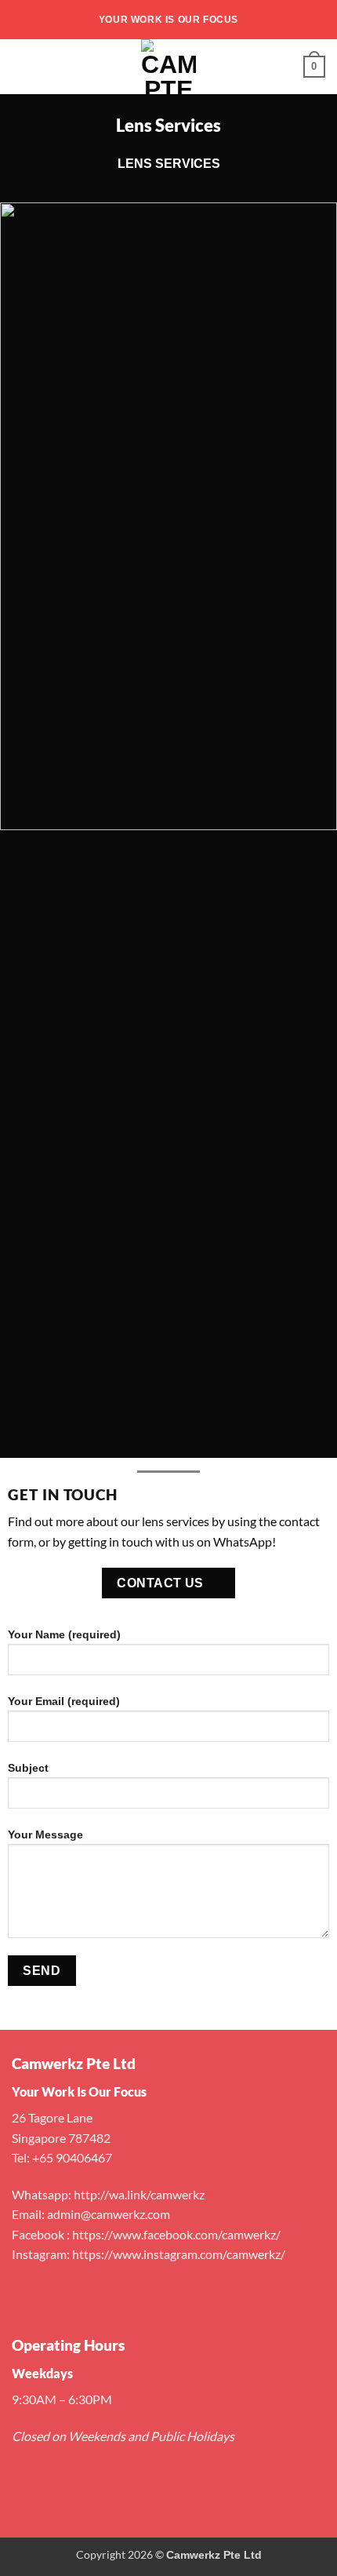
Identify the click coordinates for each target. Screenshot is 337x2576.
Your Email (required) (64, 1701)
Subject (28, 1768)
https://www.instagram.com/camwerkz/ (179, 2254)
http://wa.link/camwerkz (139, 2194)
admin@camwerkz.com (109, 2214)
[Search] (286, 67)
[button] (21, 66)
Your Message (45, 1835)
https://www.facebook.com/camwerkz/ (176, 2234)
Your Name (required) (64, 1634)
